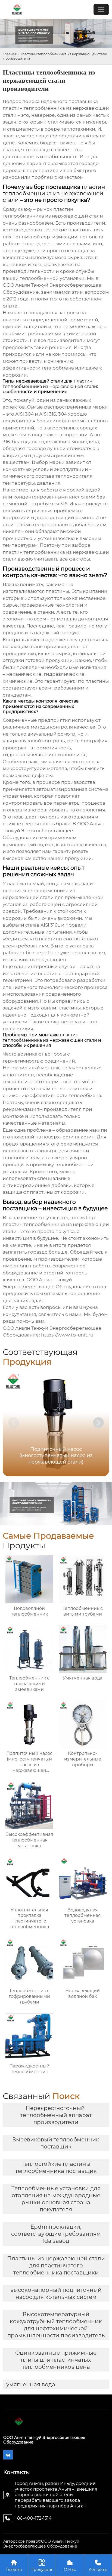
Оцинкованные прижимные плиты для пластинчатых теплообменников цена (56, 2360)
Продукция (42, 2565)
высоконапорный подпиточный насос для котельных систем (56, 2293)
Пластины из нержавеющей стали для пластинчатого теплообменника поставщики (56, 2266)
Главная (10, 54)
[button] (98, 1423)
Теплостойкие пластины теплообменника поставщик (56, 2167)
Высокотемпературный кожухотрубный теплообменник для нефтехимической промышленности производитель (56, 2325)
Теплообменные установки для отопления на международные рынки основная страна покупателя (56, 2199)
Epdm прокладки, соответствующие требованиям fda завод (56, 2234)
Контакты (98, 2565)
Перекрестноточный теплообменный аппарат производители (56, 2115)
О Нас (70, 2565)
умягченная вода (31, 2384)
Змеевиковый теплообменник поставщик (56, 2143)
